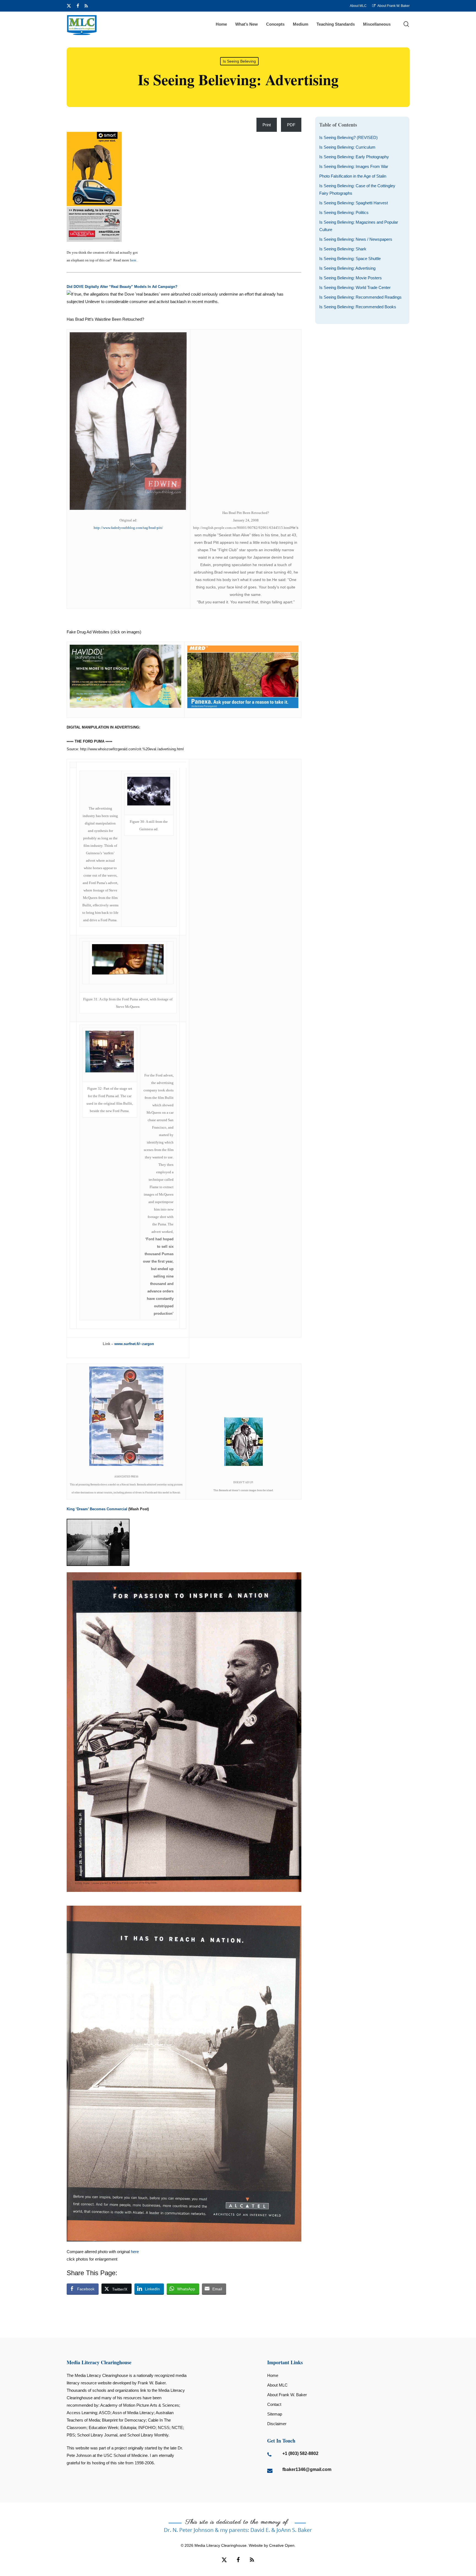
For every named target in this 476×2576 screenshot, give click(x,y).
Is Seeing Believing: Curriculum (347, 147)
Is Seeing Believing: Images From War (354, 166)
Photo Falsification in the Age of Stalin (353, 176)
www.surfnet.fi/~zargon (134, 1344)
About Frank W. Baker (287, 2395)
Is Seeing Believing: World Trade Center (355, 287)
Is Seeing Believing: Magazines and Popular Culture (359, 226)
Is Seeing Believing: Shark (343, 249)
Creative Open (282, 2545)
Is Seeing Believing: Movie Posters (351, 278)
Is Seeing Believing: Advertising (347, 268)
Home (273, 2375)
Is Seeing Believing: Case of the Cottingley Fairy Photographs (357, 189)
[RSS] (86, 6)
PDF (291, 125)
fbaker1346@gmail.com (307, 2469)
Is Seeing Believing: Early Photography (354, 157)
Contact (274, 2404)
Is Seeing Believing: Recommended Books (358, 307)
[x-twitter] (69, 6)
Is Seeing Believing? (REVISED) (348, 137)
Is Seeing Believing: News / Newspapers (356, 239)
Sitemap (275, 2414)
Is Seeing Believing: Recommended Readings (360, 297)
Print (267, 125)
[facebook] (78, 6)
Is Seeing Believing (239, 61)
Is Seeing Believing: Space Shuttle (350, 259)
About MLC (277, 2385)
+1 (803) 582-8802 (300, 2453)
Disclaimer (277, 2424)
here (133, 260)
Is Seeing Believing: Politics (344, 212)
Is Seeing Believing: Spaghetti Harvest (354, 203)
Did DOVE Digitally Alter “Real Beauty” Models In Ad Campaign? (122, 287)
